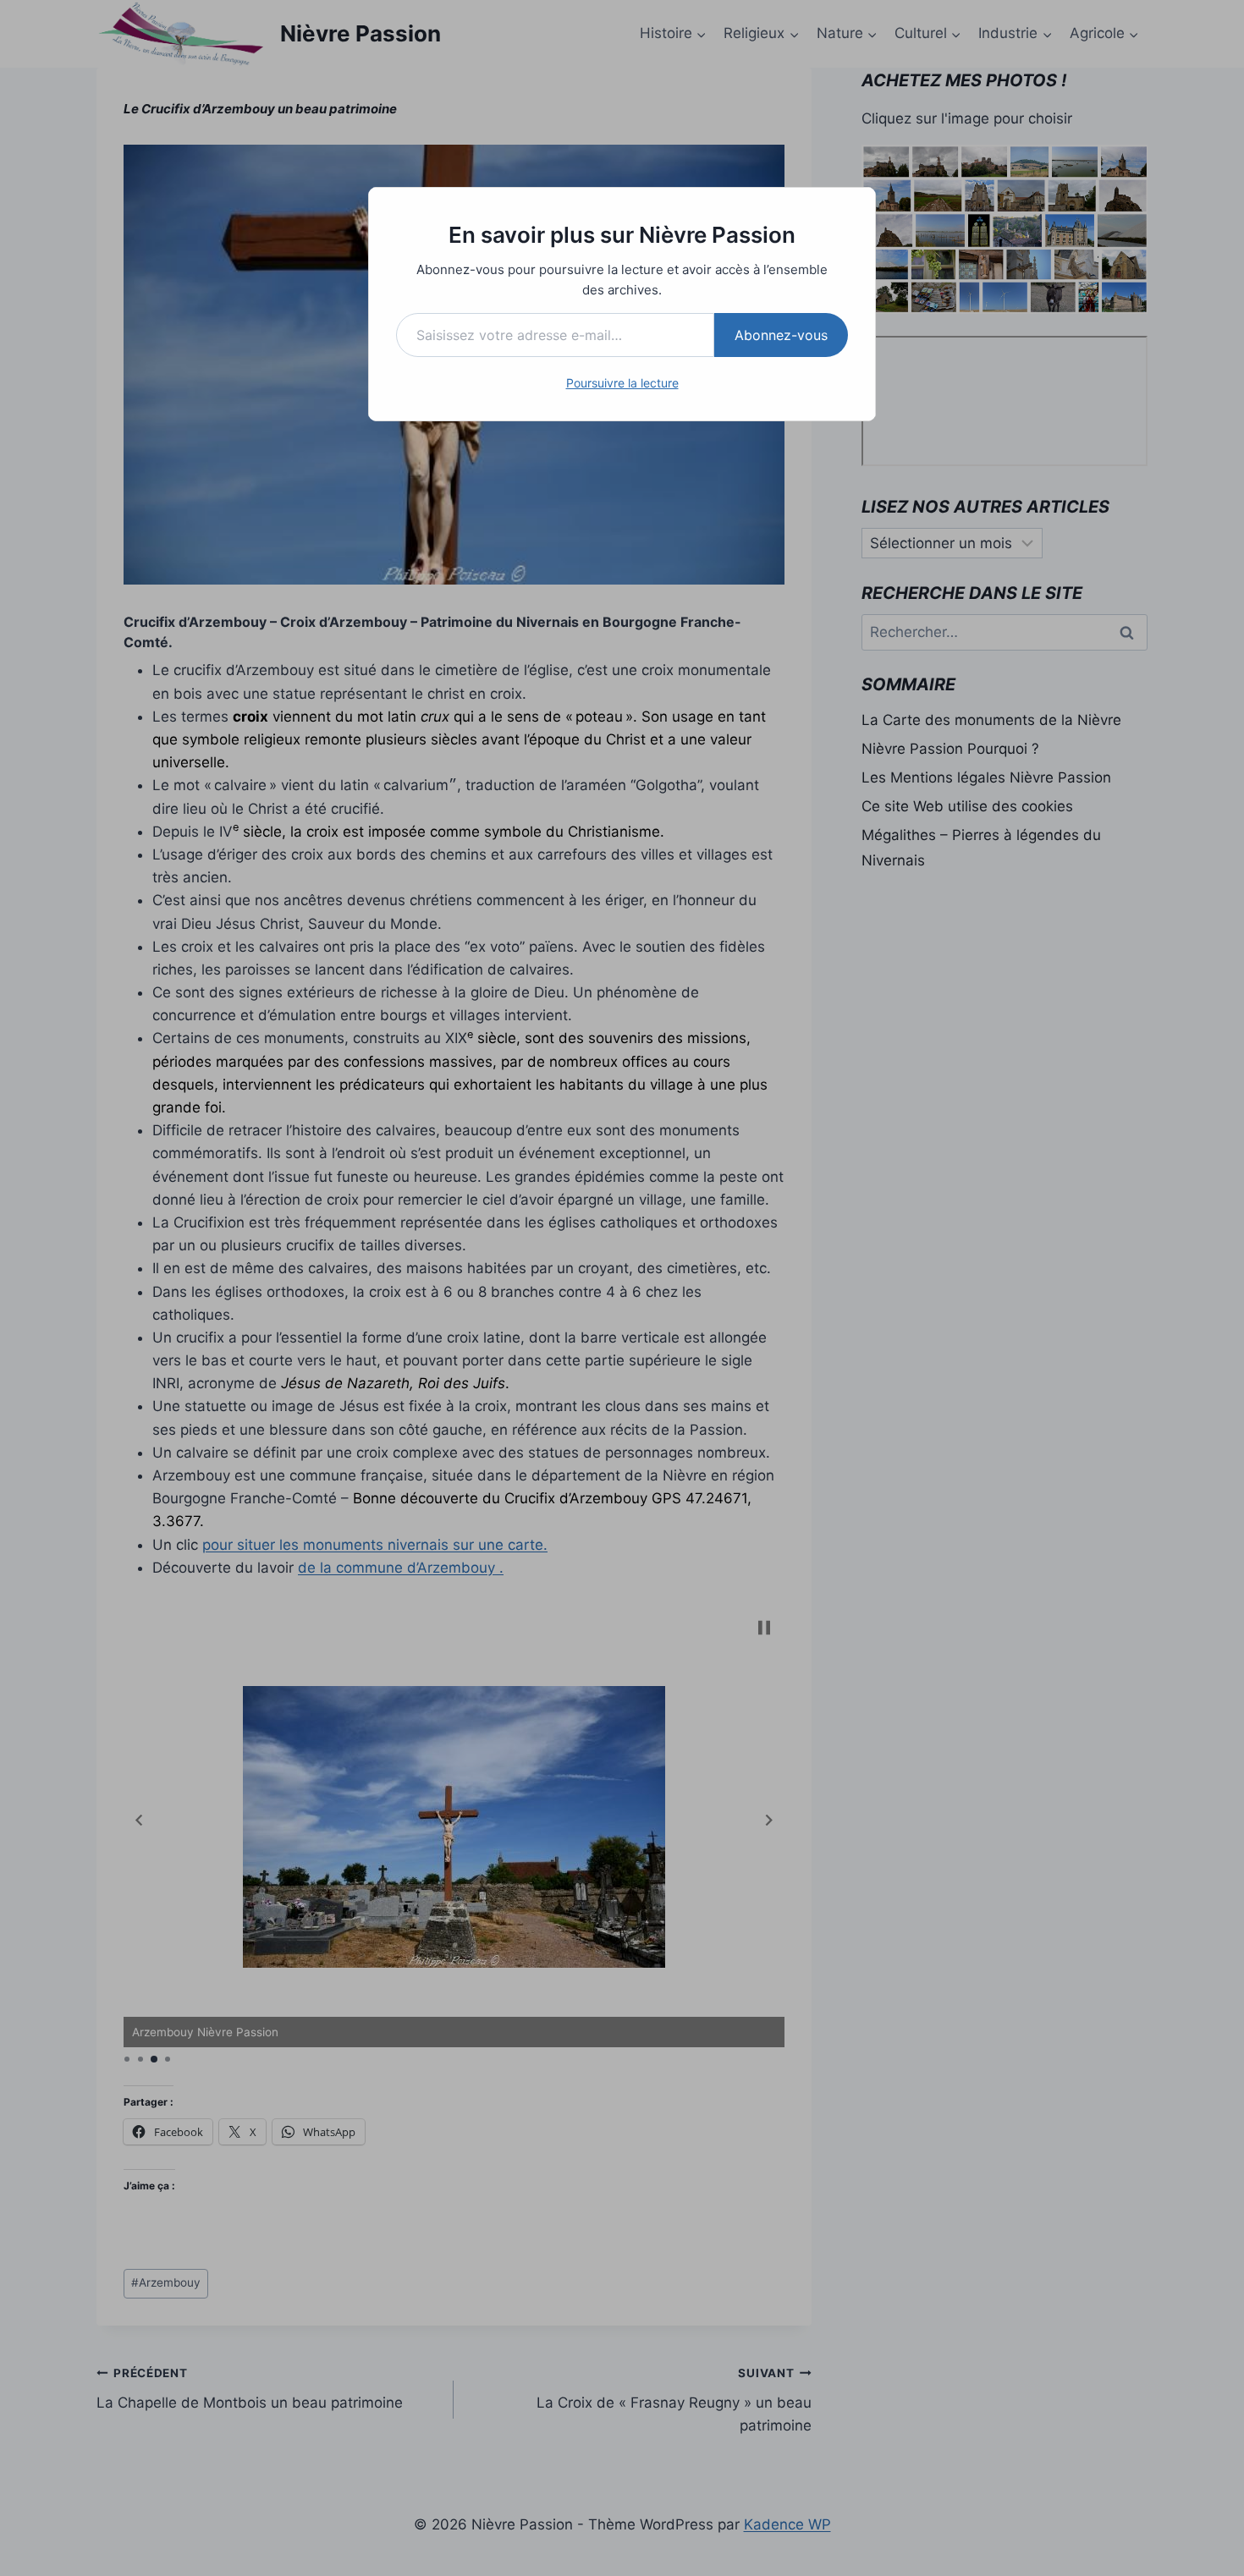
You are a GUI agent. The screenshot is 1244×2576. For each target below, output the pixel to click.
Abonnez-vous (781, 335)
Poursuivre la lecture (622, 383)
